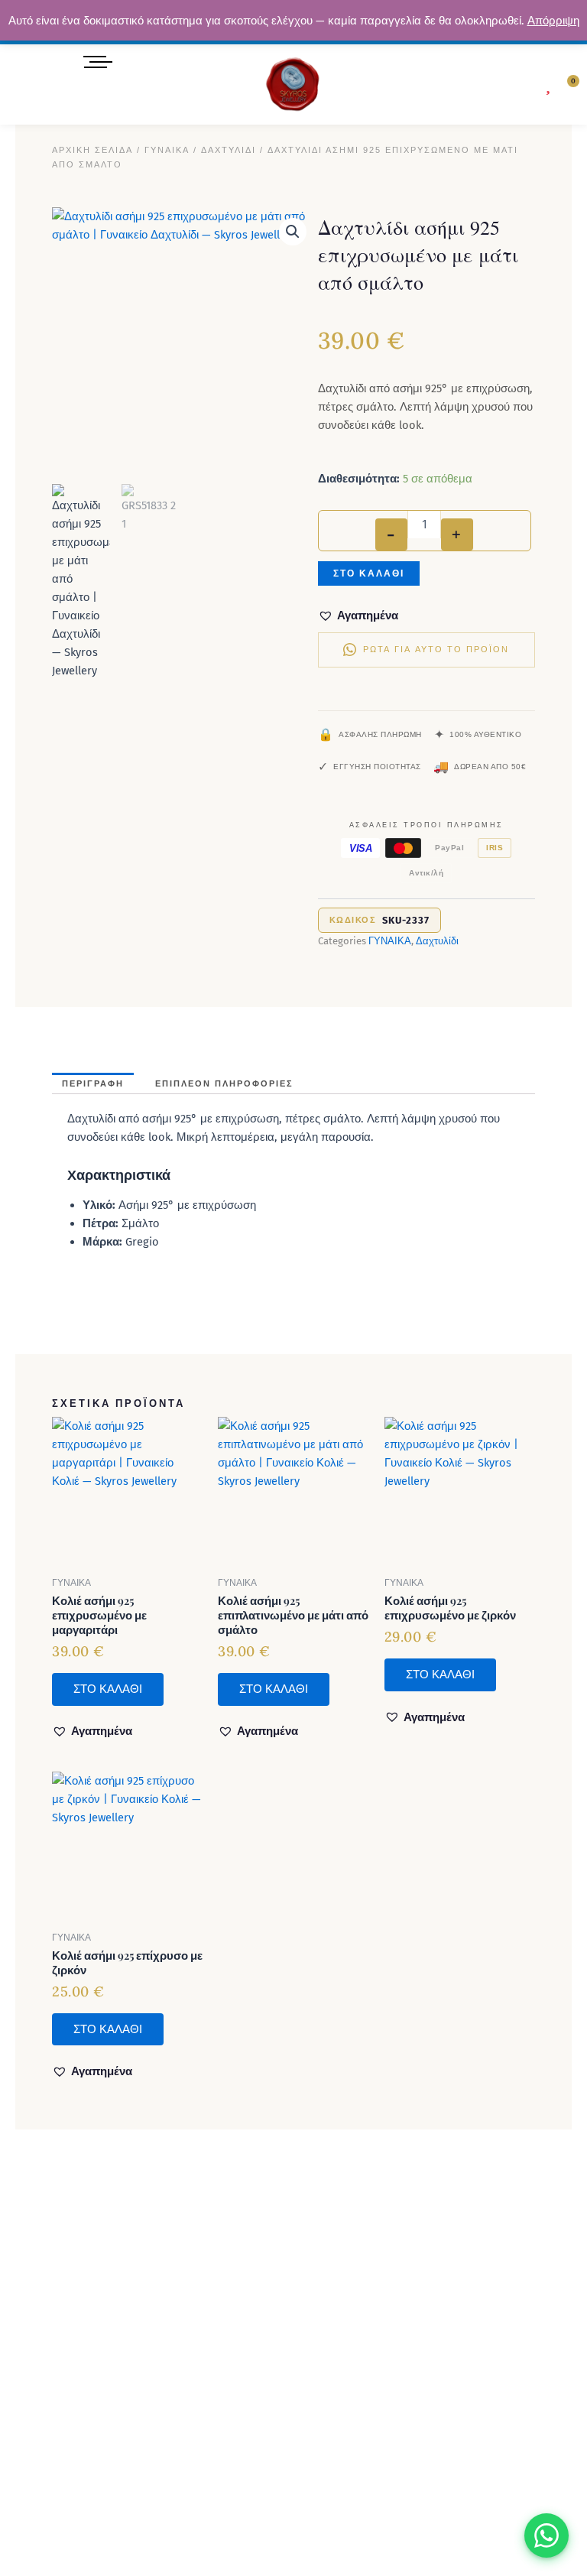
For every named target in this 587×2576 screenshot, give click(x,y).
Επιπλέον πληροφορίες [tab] (224, 1084)
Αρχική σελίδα (92, 150)
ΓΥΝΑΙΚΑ (167, 150)
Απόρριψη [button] (553, 21)
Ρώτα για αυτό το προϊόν (436, 650)
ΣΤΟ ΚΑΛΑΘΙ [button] (108, 1689)
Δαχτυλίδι (229, 150)
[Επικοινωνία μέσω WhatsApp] (546, 2535)
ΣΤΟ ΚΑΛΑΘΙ (369, 573)
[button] (514, 85)
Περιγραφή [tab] (93, 1084)
